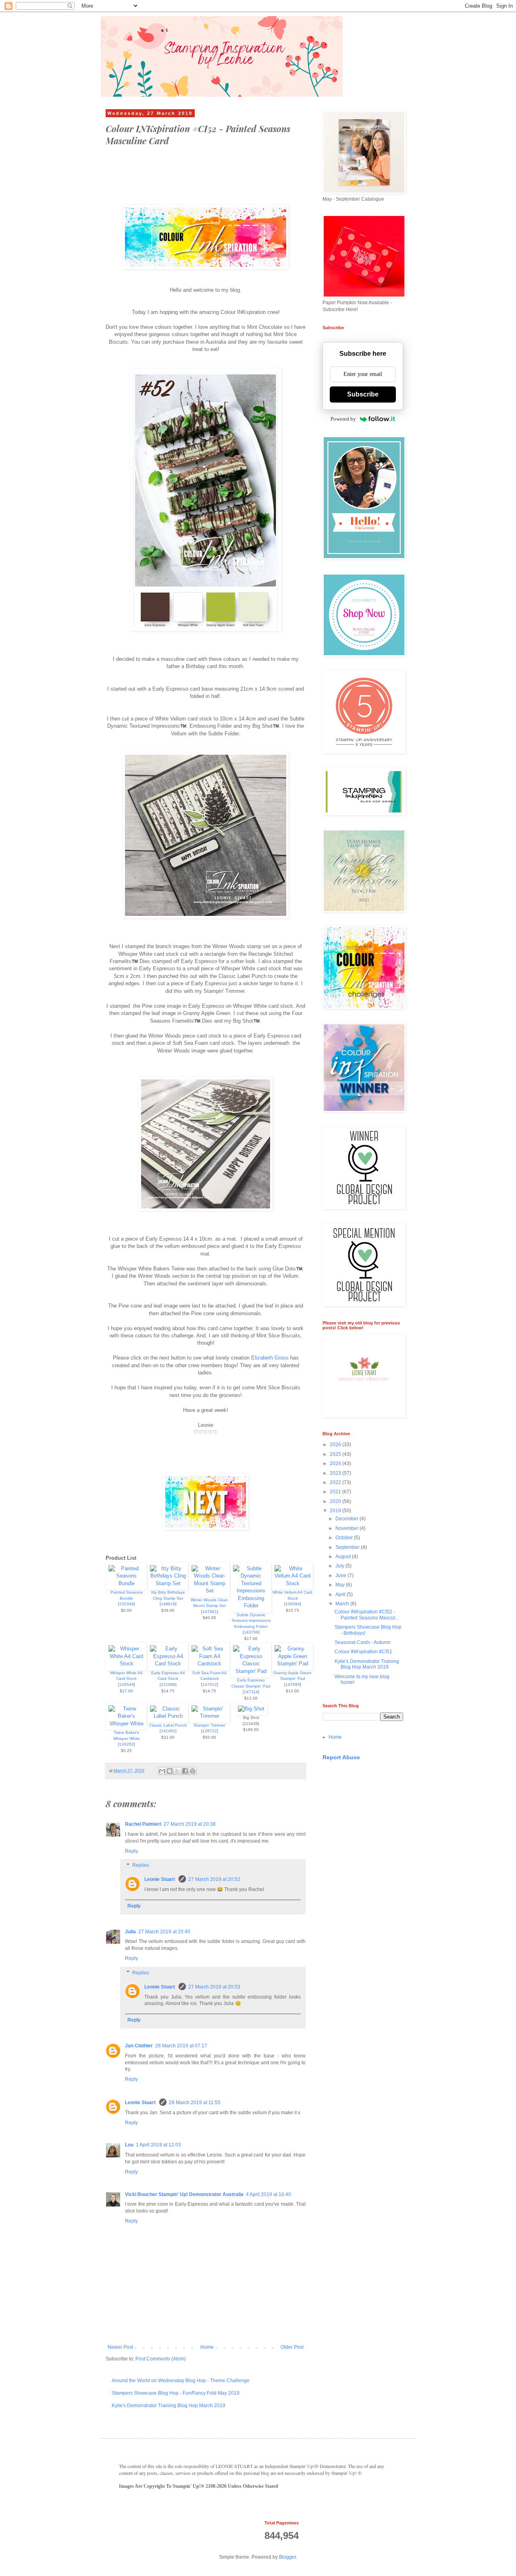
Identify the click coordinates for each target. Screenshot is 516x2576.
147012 (210, 1684)
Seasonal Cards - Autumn (363, 1642)
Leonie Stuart (160, 1879)
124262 (127, 1744)
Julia (130, 1932)
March (343, 1604)
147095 (293, 1684)
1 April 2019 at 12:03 (158, 2145)
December (347, 1519)
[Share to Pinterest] (193, 1771)
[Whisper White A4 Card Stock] (126, 1664)
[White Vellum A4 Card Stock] (292, 1583)
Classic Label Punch (168, 1725)
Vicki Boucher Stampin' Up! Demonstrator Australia (184, 2194)
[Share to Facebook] (185, 1771)
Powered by (343, 419)
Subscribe (363, 394)
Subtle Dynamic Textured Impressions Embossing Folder (251, 1621)
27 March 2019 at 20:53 (214, 1987)
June (341, 1575)
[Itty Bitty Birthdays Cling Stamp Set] (168, 1583)
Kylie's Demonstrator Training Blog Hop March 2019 (169, 2406)
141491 (168, 1731)
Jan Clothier (139, 2046)
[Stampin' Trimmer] (209, 1716)
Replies (141, 1865)
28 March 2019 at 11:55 (195, 2103)
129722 (210, 1731)
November (347, 1528)
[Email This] (162, 1771)
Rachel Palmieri (143, 1824)
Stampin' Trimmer (209, 1725)
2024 (336, 1463)
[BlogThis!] (170, 1771)
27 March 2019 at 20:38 (190, 1824)
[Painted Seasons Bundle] (126, 1583)
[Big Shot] (251, 1709)
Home (207, 2347)
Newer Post (120, 2347)
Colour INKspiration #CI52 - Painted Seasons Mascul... (367, 1615)
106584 (293, 1604)
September (348, 1547)
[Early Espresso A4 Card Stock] (168, 1664)
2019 (336, 1511)
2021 (336, 1492)
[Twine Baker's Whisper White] (126, 1724)
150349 (127, 1604)
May (341, 1585)
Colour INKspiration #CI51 (363, 1652)
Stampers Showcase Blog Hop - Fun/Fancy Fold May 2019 (176, 2393)
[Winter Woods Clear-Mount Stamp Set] (209, 1591)
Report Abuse (341, 1757)
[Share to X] (177, 1771)
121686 (168, 1684)
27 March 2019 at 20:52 (214, 1879)
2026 (336, 1445)
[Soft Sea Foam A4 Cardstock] (209, 1664)
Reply (131, 1851)
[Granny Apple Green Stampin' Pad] (292, 1664)
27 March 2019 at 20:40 (164, 1932)
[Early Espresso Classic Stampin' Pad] (251, 1671)
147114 (251, 1692)
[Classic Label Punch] (168, 1716)
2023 (336, 1473)
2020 (336, 1501)
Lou (129, 2145)
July (340, 1566)
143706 (251, 1632)
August (344, 1557)
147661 (210, 1612)
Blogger (287, 2557)
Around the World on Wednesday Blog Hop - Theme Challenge (181, 2381)
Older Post (292, 2347)
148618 (168, 1604)
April (341, 1594)
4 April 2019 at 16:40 (268, 2194)
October (345, 1538)
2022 (336, 1482)
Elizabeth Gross (270, 1358)
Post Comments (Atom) (161, 2359)
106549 (127, 1684)
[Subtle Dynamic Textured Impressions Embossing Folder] (251, 1606)
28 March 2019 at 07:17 (181, 2046)
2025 (336, 1454)
